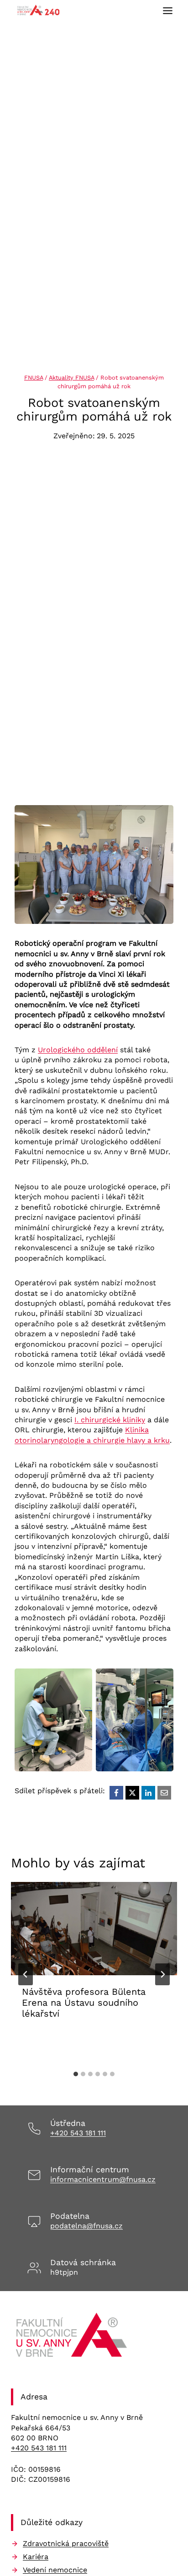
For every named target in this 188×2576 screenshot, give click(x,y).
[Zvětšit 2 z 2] (162, 1680)
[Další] (162, 1974)
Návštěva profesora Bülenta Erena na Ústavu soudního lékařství (84, 2003)
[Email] (164, 1793)
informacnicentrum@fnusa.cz (103, 2179)
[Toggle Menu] (168, 11)
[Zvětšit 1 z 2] (80, 1680)
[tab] (76, 2074)
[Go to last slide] (26, 1974)
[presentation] (94, 1929)
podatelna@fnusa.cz (86, 2226)
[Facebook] (116, 1793)
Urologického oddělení (78, 1050)
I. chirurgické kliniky (110, 1420)
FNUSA (34, 378)
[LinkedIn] (148, 1793)
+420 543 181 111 (78, 2133)
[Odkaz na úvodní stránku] (73, 2338)
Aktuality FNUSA (71, 378)
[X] (132, 1793)
